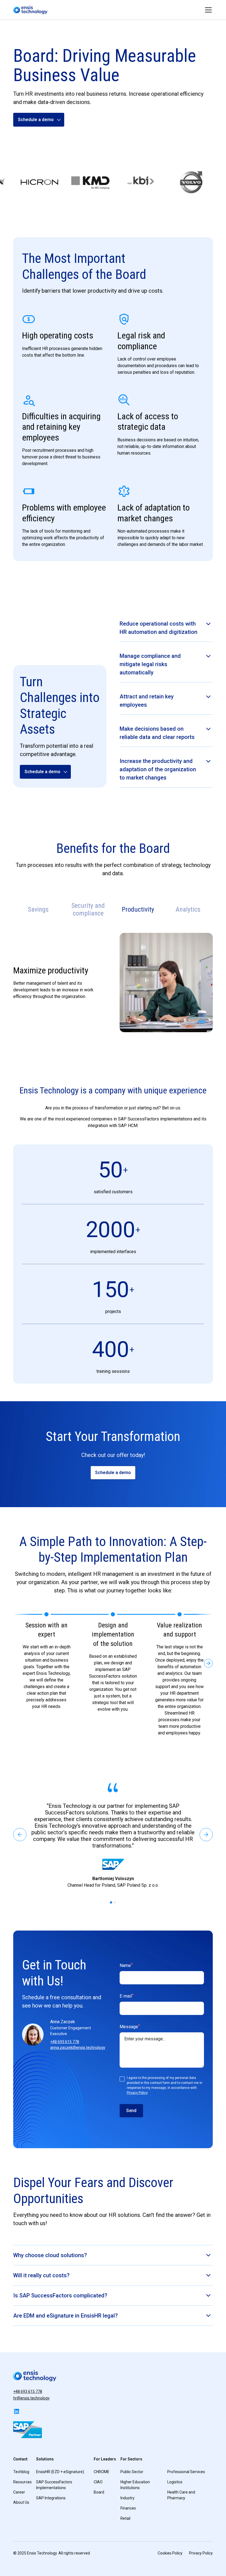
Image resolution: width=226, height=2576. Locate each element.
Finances (128, 2508)
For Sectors (131, 2459)
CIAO (98, 2482)
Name (126, 1965)
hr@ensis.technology (31, 2398)
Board (99, 2492)
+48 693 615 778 (65, 2042)
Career (19, 2492)
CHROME (102, 2472)
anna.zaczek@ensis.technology (78, 2048)
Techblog (21, 2472)
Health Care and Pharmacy (181, 2495)
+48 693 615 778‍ (28, 2391)
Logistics (175, 2482)
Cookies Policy (170, 2553)
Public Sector (132, 2472)
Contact (20, 2459)
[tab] (38, 910)
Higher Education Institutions (135, 2485)
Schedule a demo (113, 1473)
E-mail (127, 1996)
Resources (22, 2482)
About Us (21, 2502)
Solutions (45, 2459)
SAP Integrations (51, 2498)
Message (130, 2026)
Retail (125, 2518)
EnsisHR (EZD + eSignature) (60, 2472)
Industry (127, 2498)
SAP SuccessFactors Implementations (54, 2485)
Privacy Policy (137, 2093)
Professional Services (186, 2472)
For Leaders (105, 2459)
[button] (207, 10)
